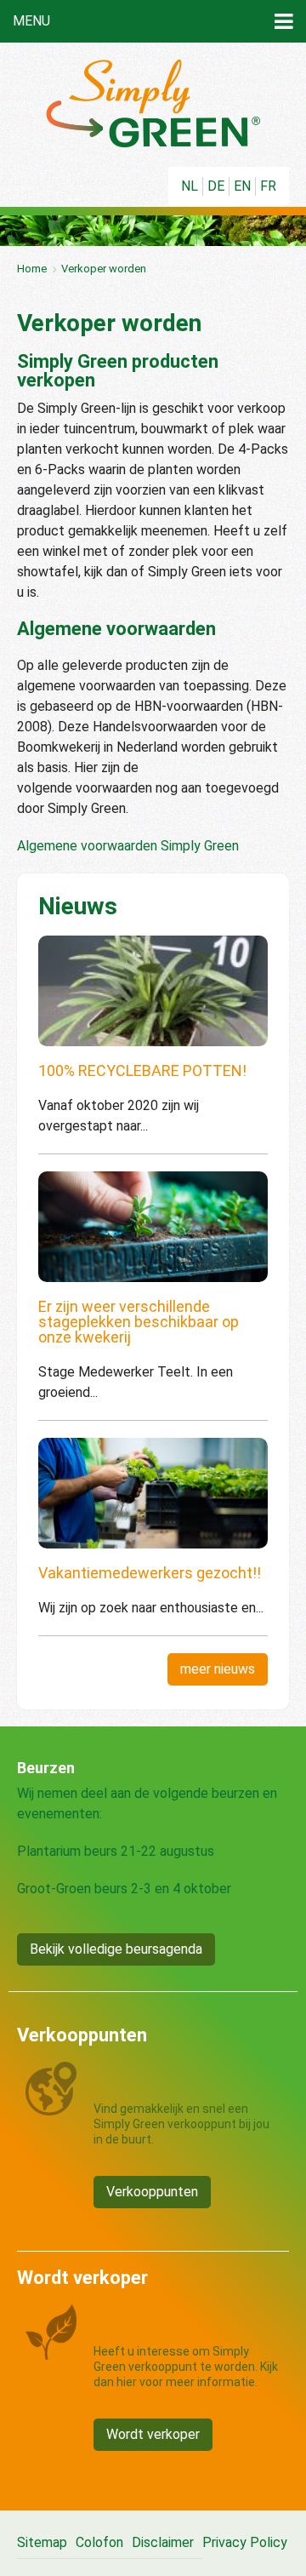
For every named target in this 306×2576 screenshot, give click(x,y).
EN (242, 186)
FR (268, 186)
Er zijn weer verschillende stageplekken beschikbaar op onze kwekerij (139, 1322)
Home (32, 269)
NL (190, 186)
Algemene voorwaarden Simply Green (128, 846)
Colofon (99, 2542)
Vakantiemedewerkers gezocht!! (150, 1573)
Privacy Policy (245, 2542)
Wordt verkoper (153, 2434)
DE (216, 186)
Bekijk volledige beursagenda (116, 1949)
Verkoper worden (104, 269)
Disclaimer (163, 2542)
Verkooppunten (152, 2192)
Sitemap (42, 2542)
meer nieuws (218, 1669)
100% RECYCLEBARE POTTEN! (142, 1070)
